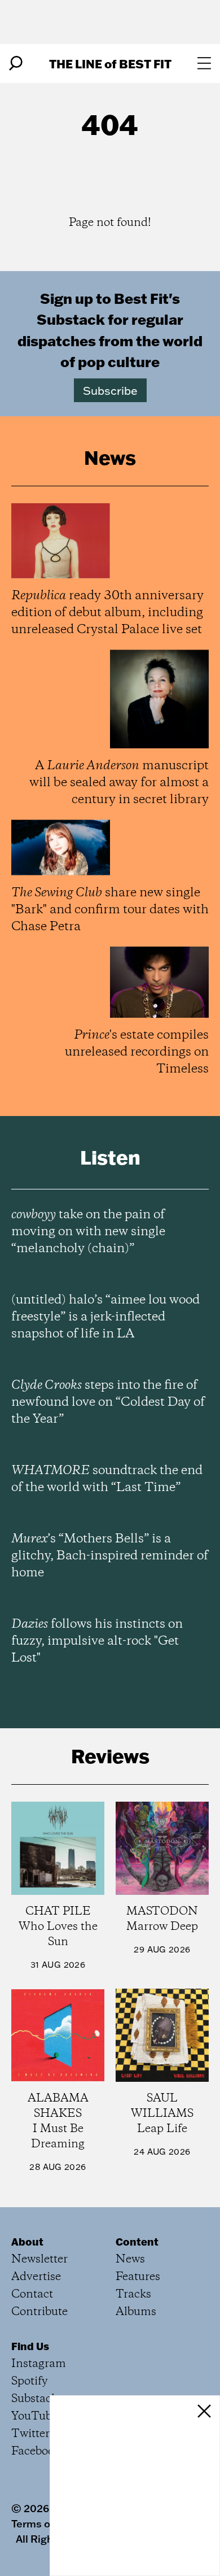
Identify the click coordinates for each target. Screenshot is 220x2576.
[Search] (16, 63)
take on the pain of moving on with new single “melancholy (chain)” (88, 1232)
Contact (32, 2294)
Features (138, 2277)
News (130, 2259)
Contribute (39, 2312)
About (27, 2242)
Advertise (36, 2277)
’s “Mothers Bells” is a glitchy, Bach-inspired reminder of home (110, 1556)
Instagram (39, 2364)
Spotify (30, 2381)
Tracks (133, 2294)
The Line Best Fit (110, 64)
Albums (136, 2312)
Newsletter (39, 2259)
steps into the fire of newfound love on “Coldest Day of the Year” (108, 1402)
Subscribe (110, 390)
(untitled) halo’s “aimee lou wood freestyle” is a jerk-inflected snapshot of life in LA (105, 1317)
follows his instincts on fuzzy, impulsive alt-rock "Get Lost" (97, 1641)
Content (137, 2242)
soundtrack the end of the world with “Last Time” (107, 1479)
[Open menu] (204, 63)
